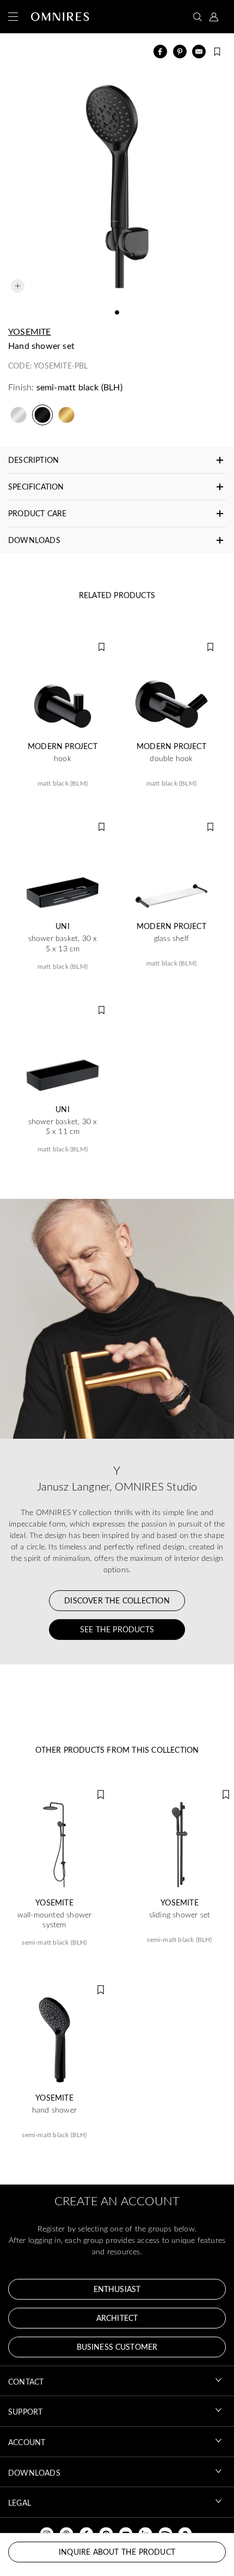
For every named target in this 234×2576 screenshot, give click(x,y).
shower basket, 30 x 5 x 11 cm (63, 1126)
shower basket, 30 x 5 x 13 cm (63, 943)
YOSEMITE (30, 331)
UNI (63, 926)
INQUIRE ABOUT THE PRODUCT (117, 2552)
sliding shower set (180, 1915)
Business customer (117, 2347)
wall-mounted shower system (55, 1920)
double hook (171, 758)
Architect (117, 2318)
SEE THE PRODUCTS (117, 1629)
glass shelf (171, 938)
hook (63, 758)
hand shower (54, 2110)
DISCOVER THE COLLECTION (117, 1600)
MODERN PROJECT (63, 746)
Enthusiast (117, 2289)
